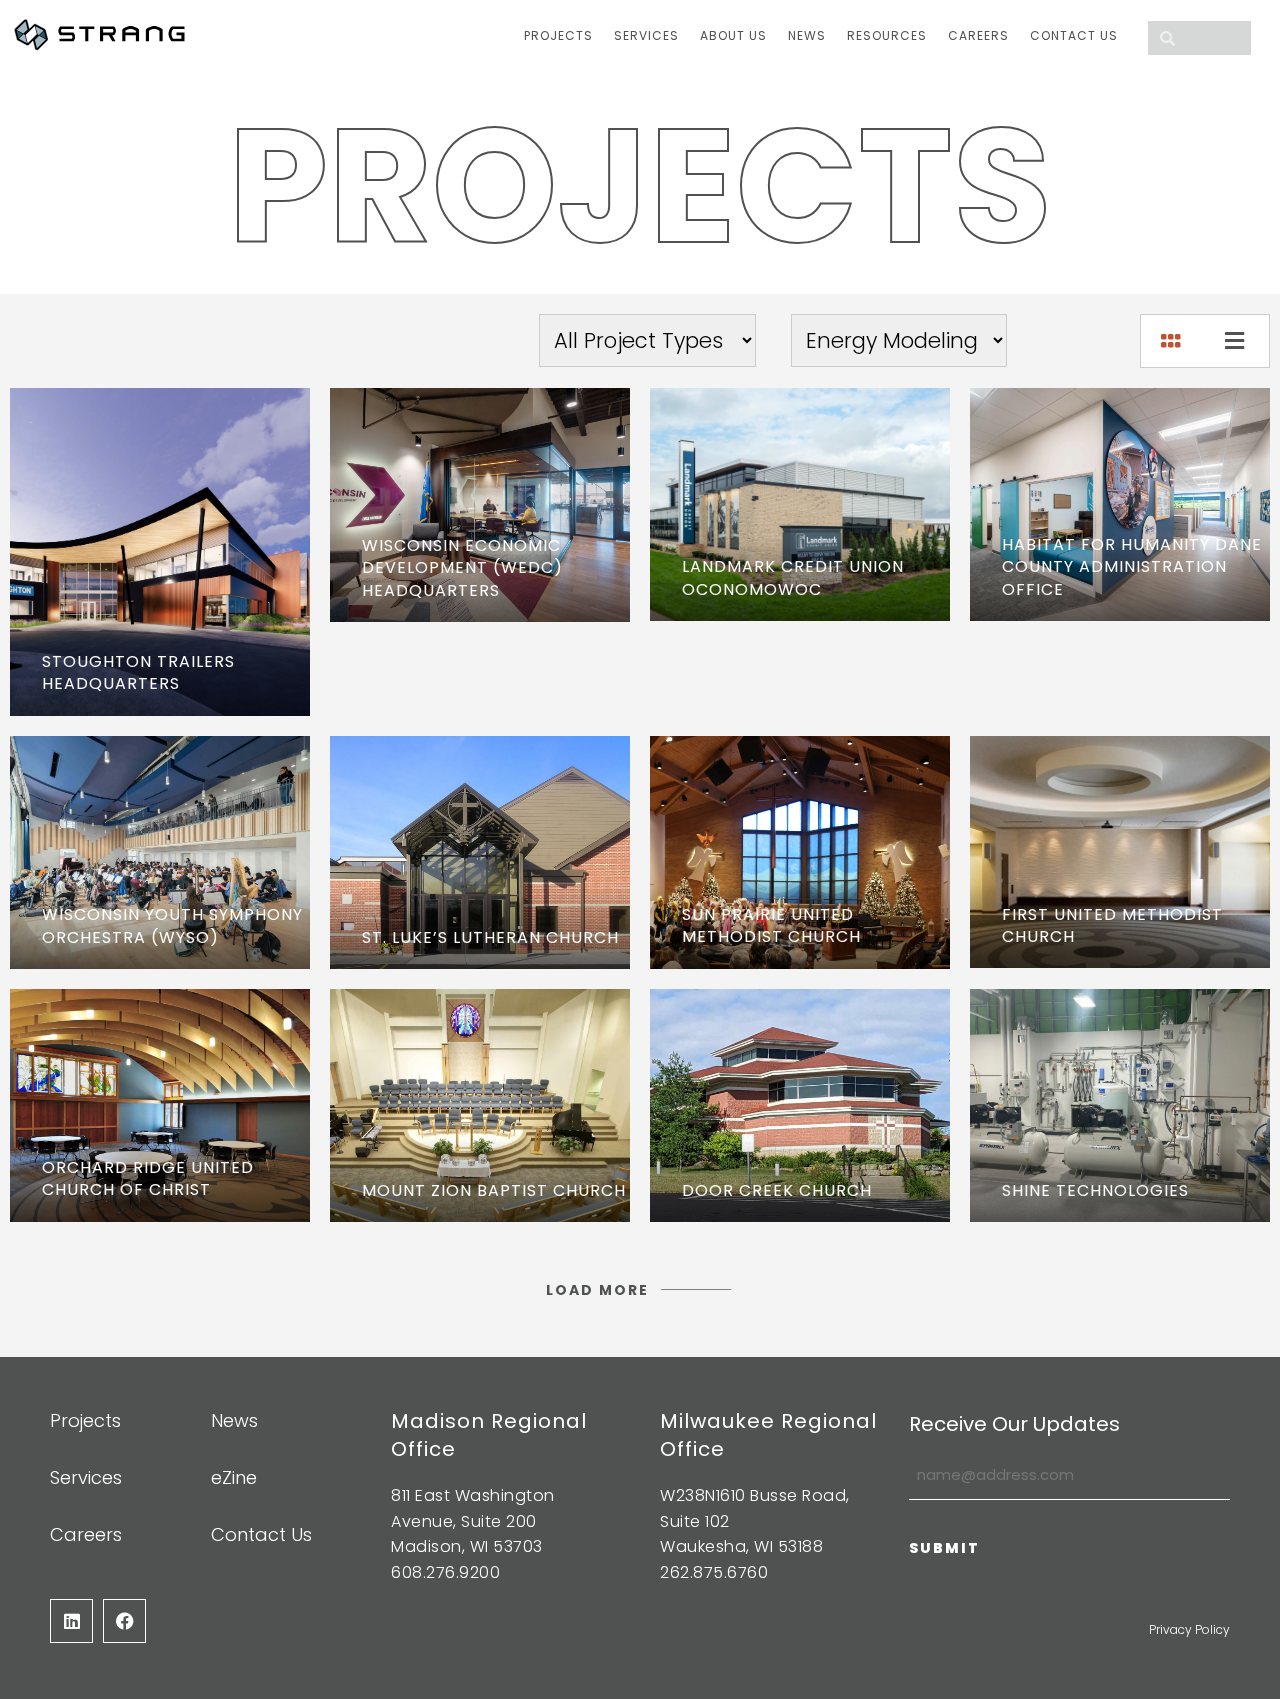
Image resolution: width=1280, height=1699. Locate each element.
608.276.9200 (445, 1572)
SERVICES (646, 35)
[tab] (1173, 336)
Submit (944, 1548)
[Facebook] (124, 1620)
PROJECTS (558, 35)
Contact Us (1074, 35)
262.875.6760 (714, 1572)
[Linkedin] (71, 1620)
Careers (978, 35)
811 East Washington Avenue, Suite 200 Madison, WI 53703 (473, 1521)
